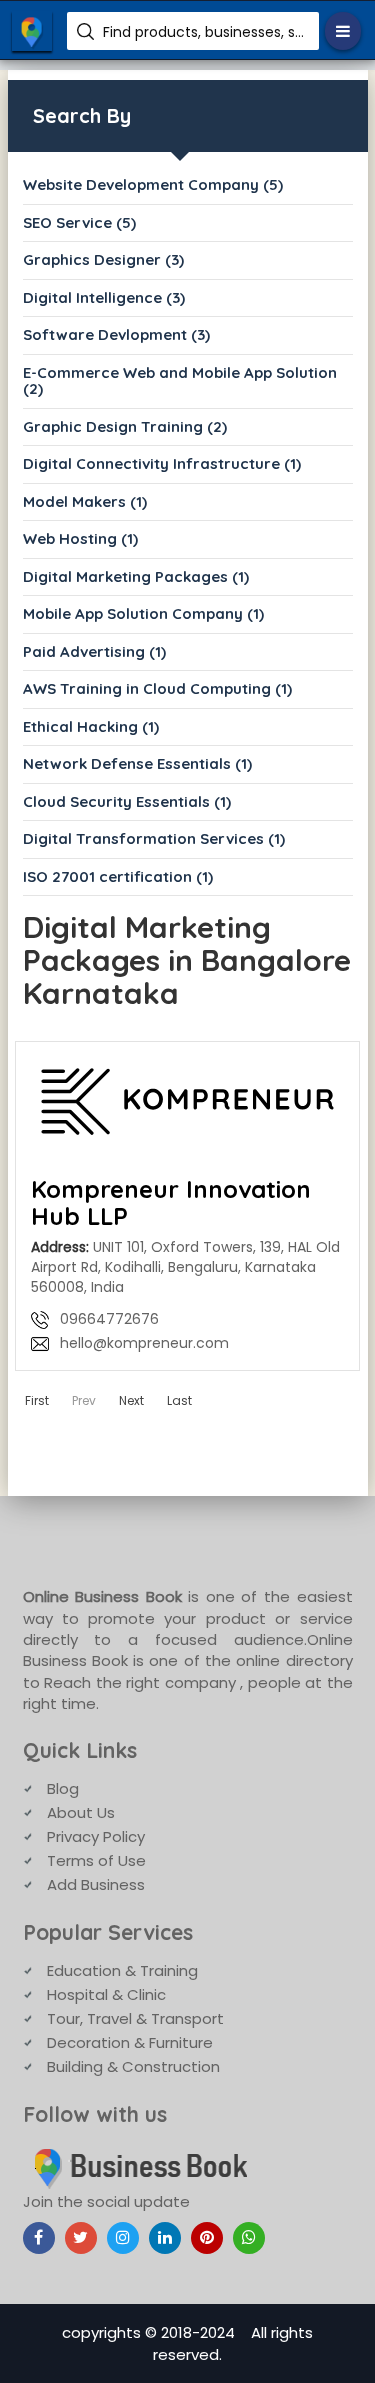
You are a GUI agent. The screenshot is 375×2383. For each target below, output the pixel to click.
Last (179, 1400)
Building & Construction (133, 2066)
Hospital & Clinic (106, 1994)
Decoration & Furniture (130, 2042)
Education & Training (122, 1970)
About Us (81, 1812)
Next (131, 1400)
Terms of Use (96, 1860)
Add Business (96, 1884)
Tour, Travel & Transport (135, 2018)
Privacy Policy (96, 1836)
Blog (63, 1788)
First (37, 1400)
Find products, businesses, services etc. (203, 32)
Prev (84, 1400)
